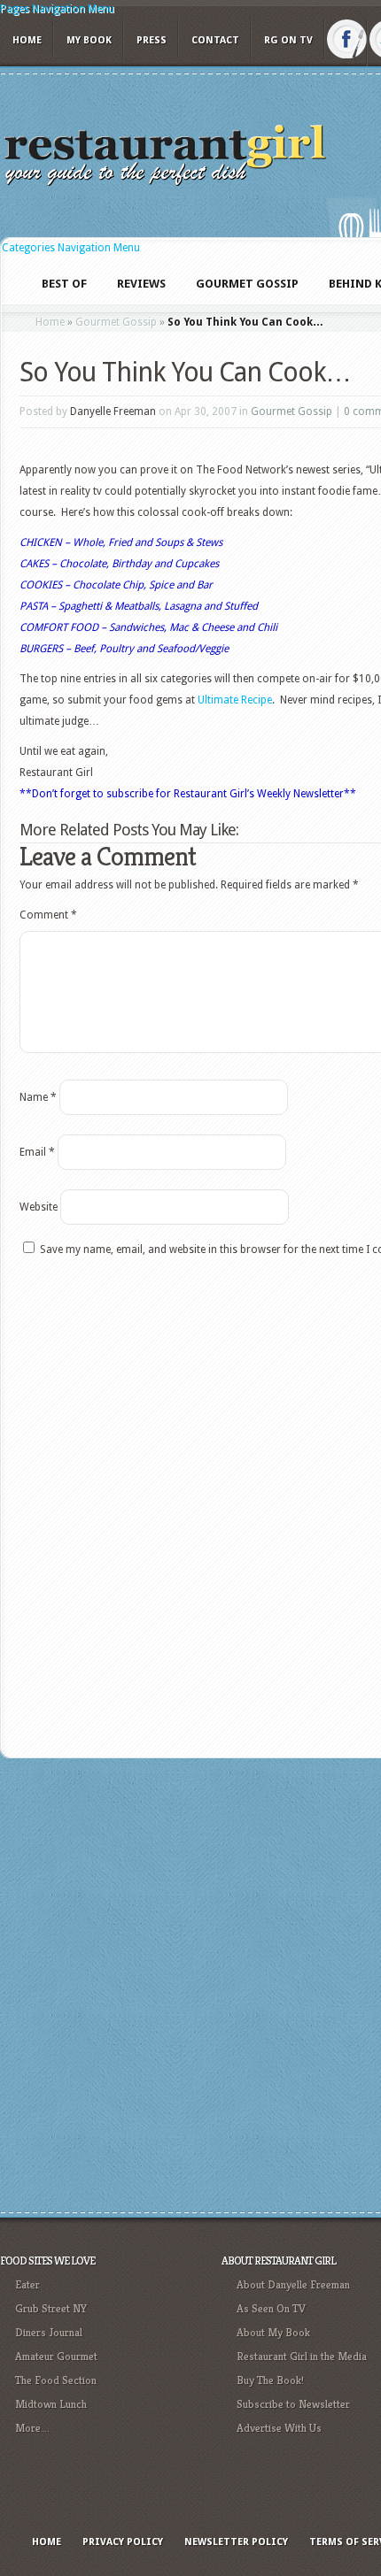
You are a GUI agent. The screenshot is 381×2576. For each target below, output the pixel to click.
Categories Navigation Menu (71, 248)
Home (27, 40)
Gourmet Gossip (116, 322)
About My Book (273, 2332)
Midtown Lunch (51, 2404)
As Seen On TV (271, 2308)
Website (39, 1207)
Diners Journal (49, 2332)
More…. (32, 2428)
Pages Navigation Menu (57, 9)
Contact (215, 40)
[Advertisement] (190, 1983)
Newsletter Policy (236, 2542)
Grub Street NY (51, 2308)
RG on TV (288, 40)
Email (37, 1152)
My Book (89, 40)
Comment (48, 915)
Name (38, 1097)
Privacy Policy (123, 2542)
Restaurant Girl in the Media (302, 2356)
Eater (27, 2284)
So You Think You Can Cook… (185, 372)
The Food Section (56, 2380)
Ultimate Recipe (235, 700)
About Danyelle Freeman (293, 2284)
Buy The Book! (270, 2380)
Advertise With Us (279, 2428)
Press (152, 40)
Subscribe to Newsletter (293, 2404)
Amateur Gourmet (56, 2356)
